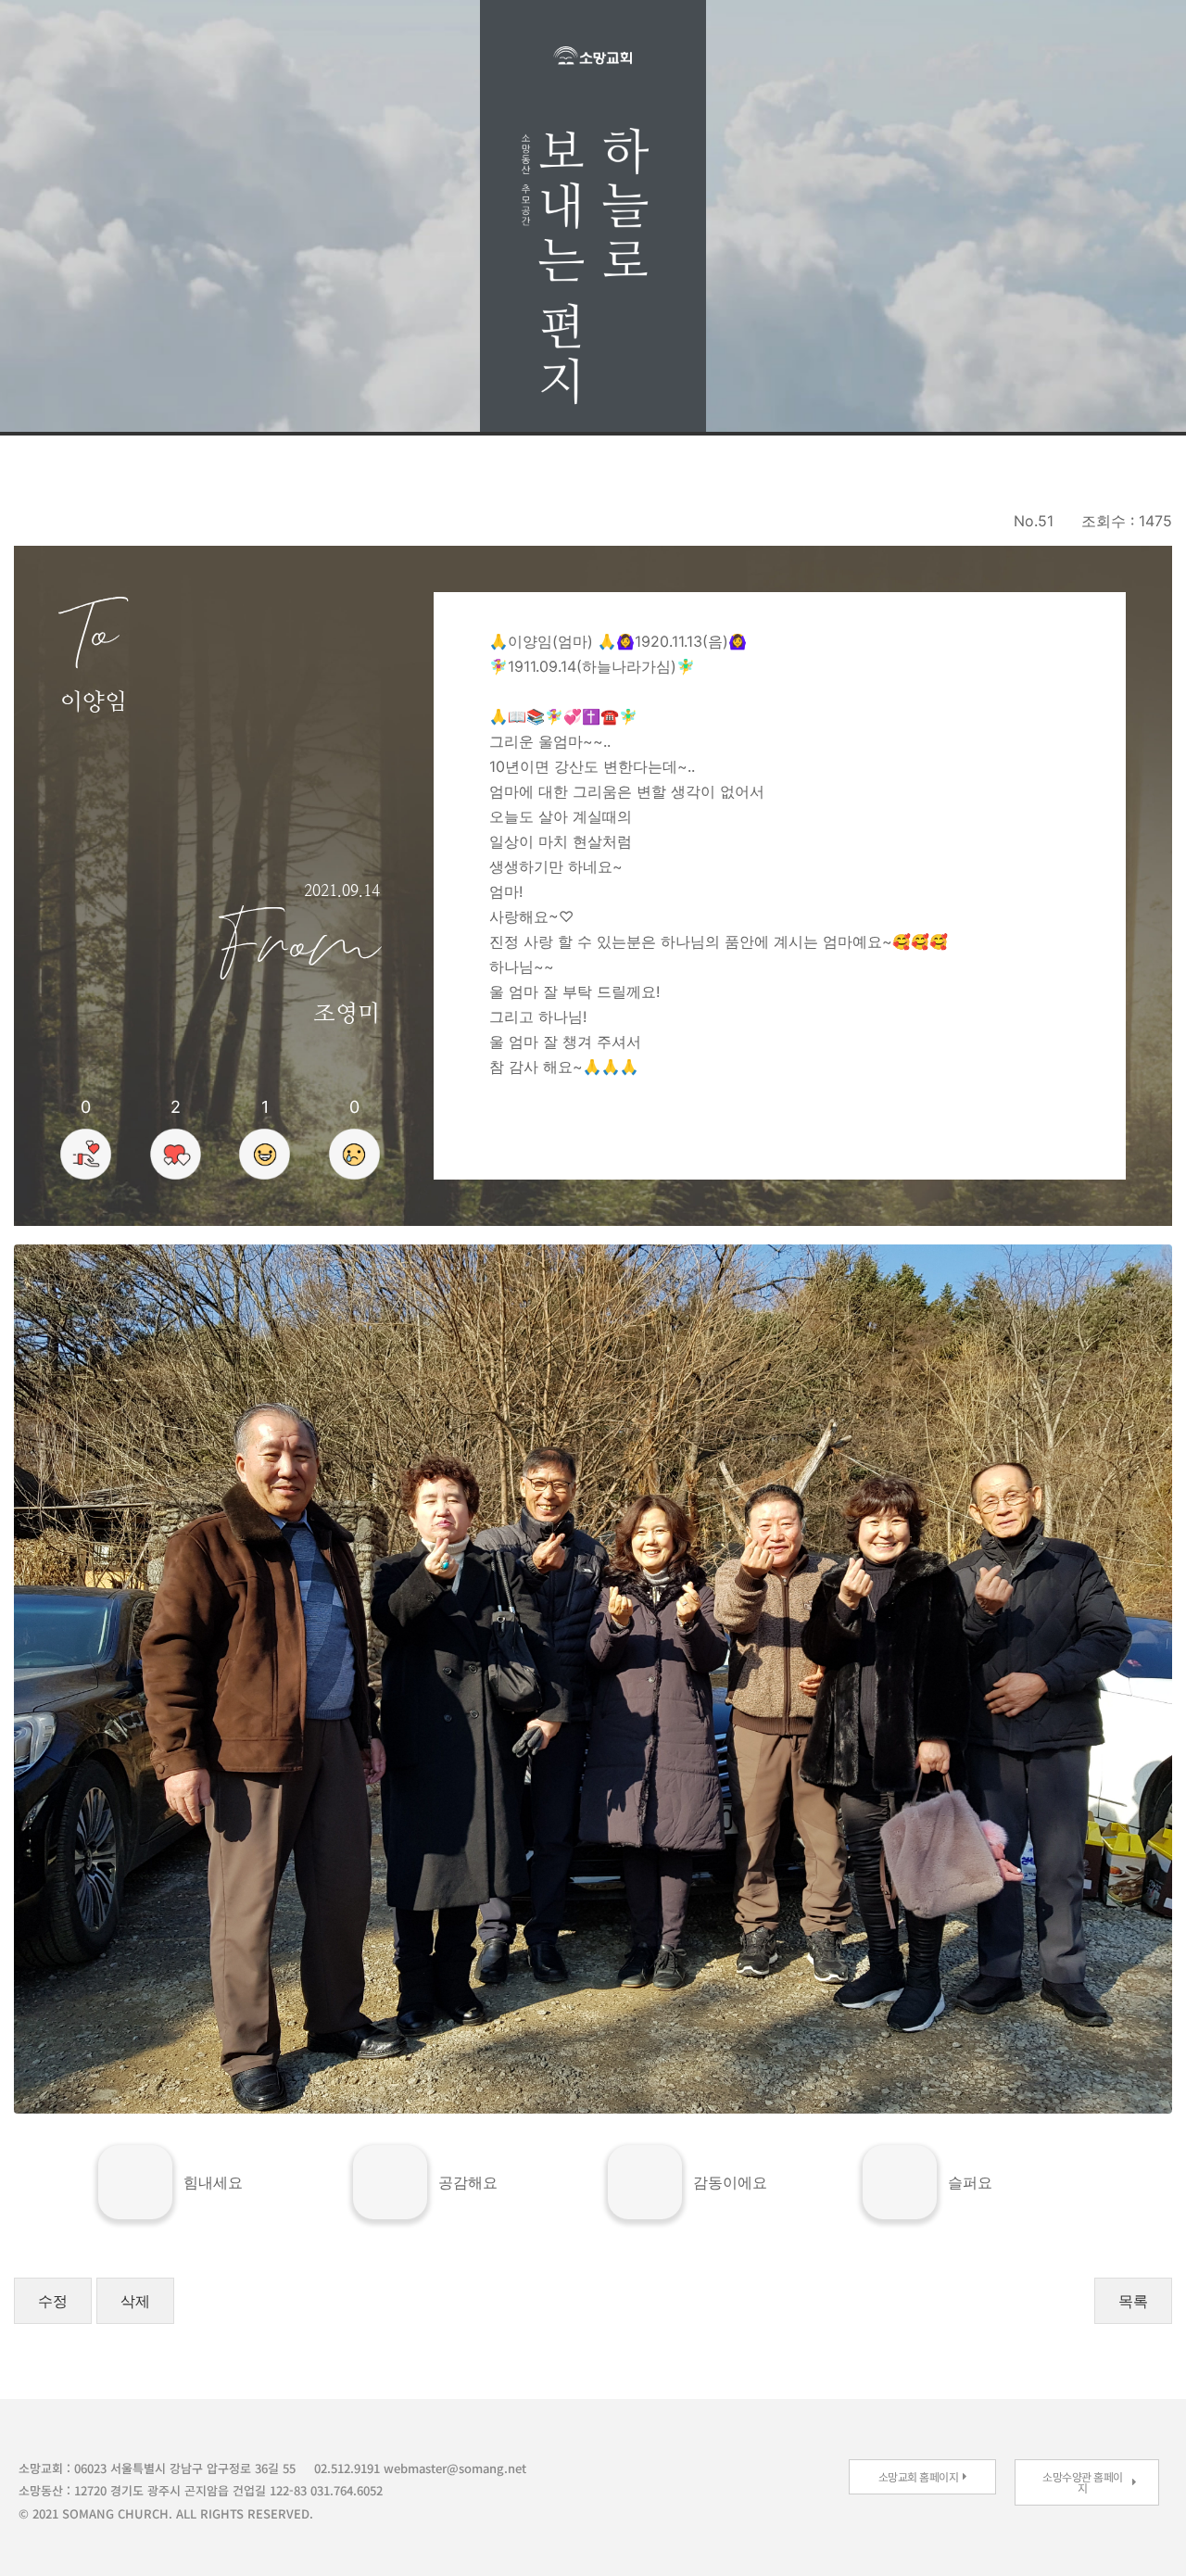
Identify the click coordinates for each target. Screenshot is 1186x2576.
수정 (53, 2301)
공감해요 (468, 2182)
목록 (1133, 2301)
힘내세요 (213, 2182)
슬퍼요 (970, 2182)
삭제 (135, 2301)
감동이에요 (730, 2182)
